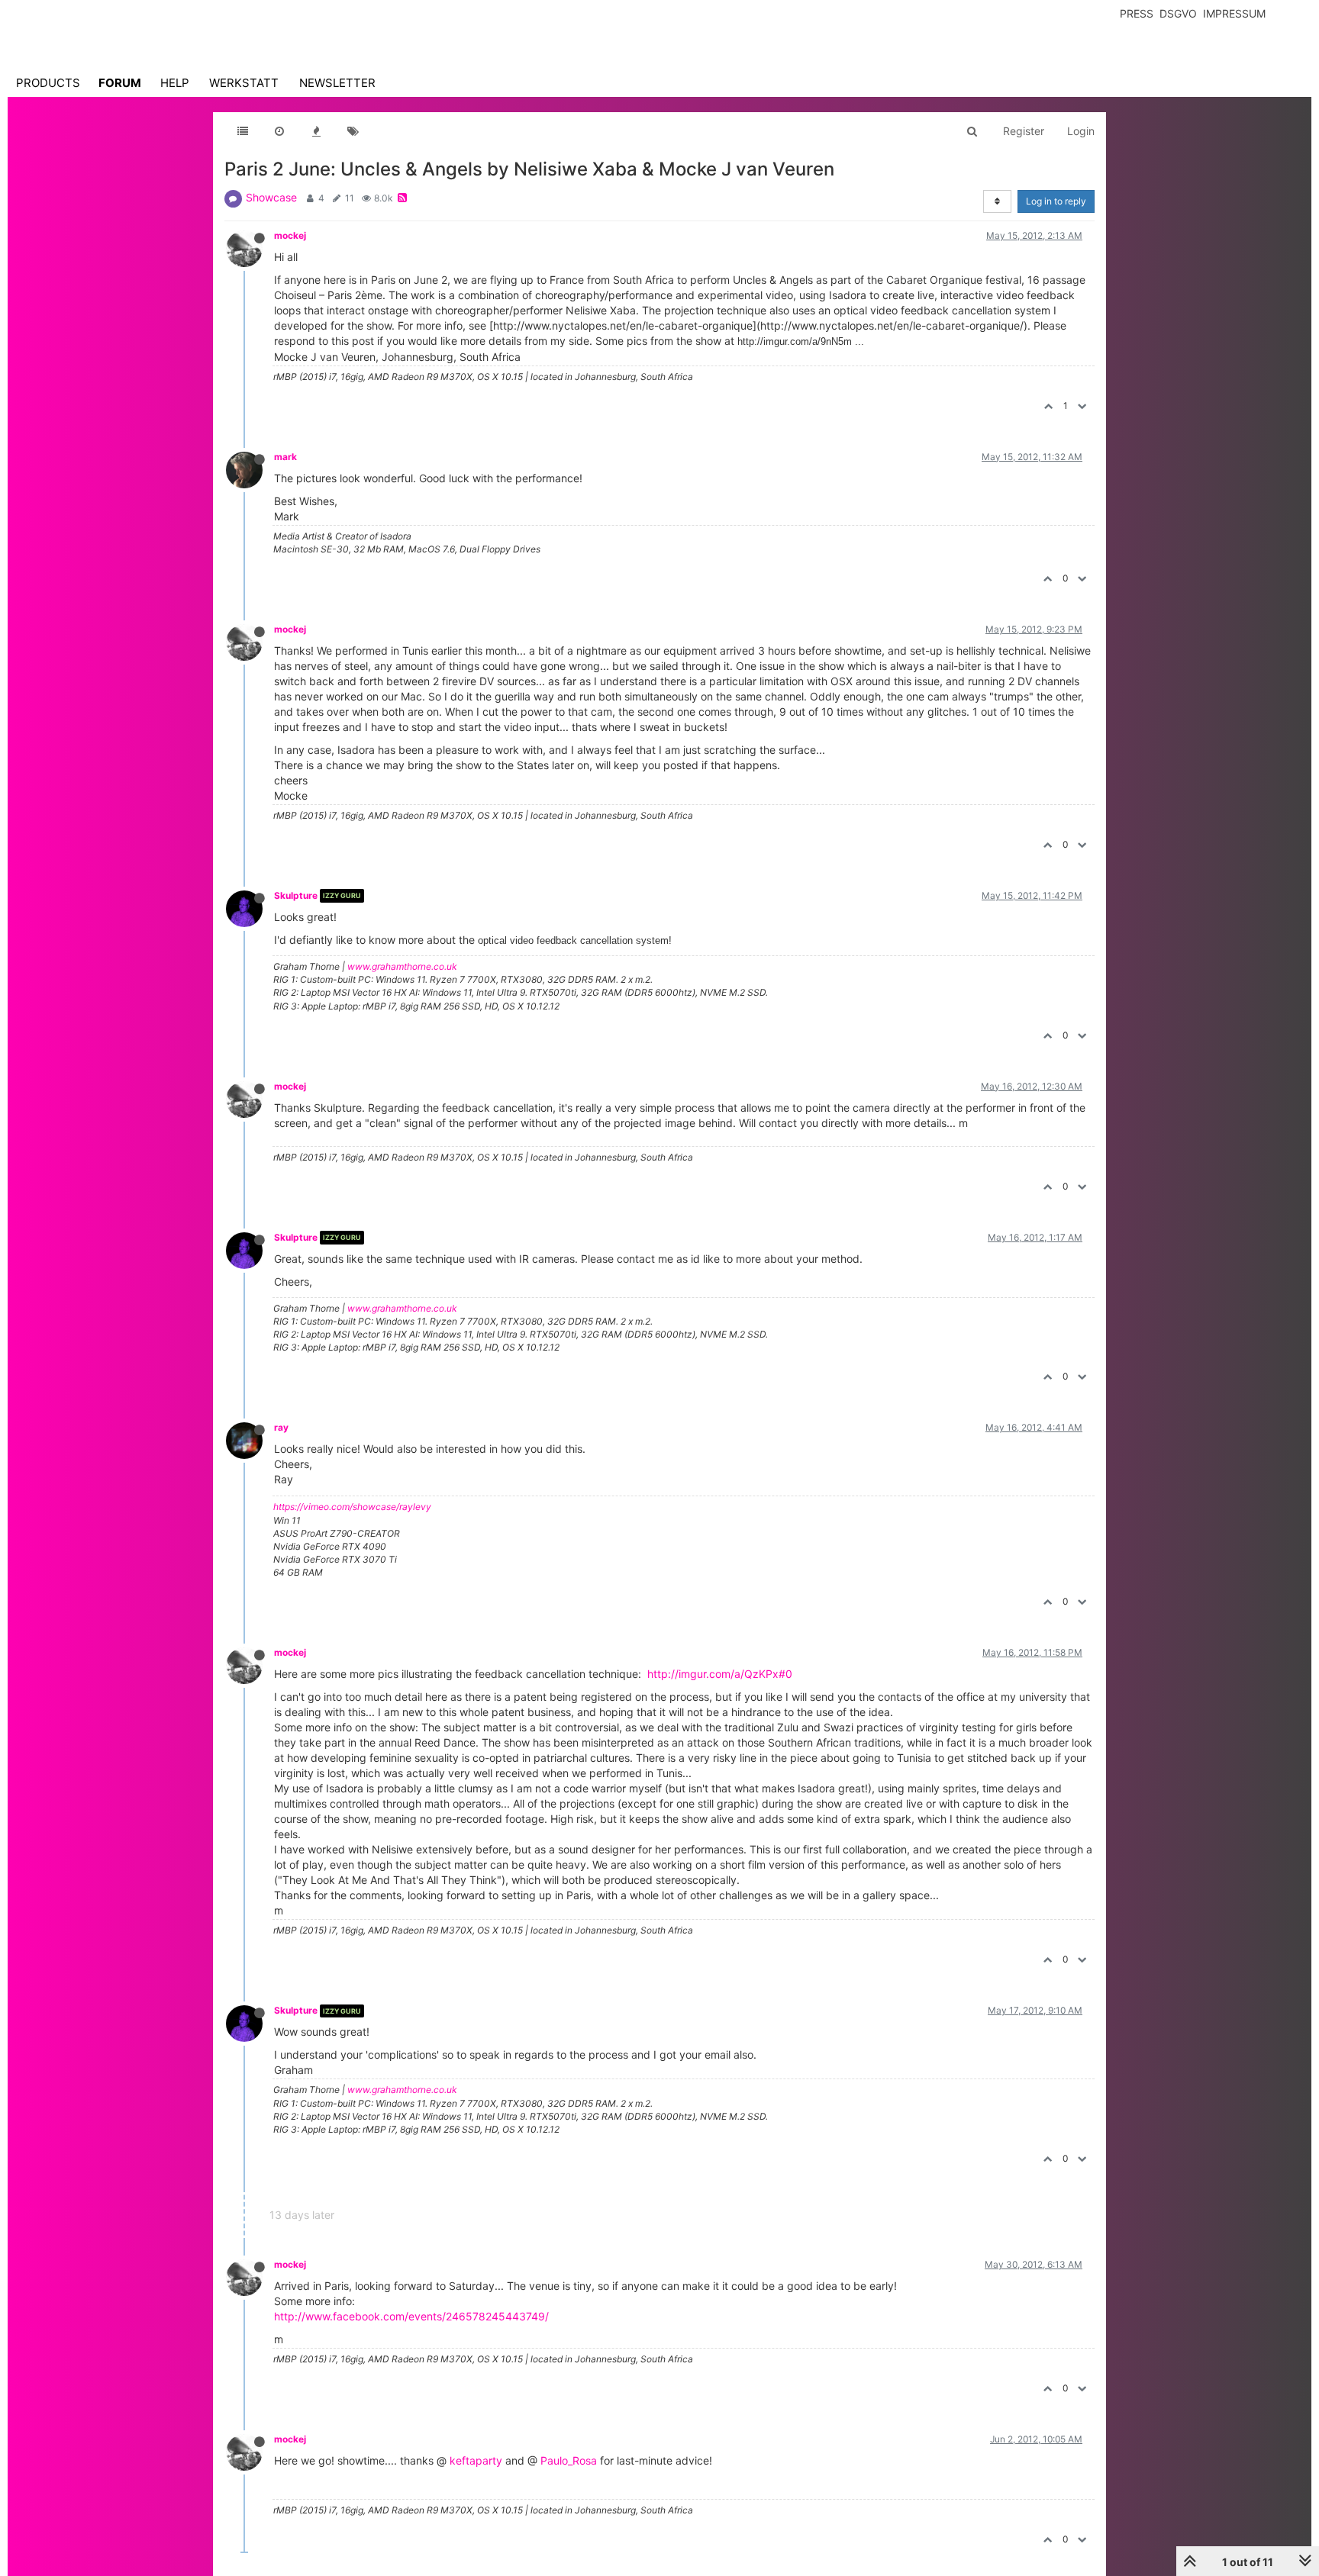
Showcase (271, 197)
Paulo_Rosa (569, 2460)
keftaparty (476, 2460)
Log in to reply (1056, 201)
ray (281, 1427)
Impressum (1234, 13)
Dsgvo (1178, 13)
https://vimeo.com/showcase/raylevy (352, 1507)
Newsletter (337, 83)
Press (1137, 13)
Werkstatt (244, 83)
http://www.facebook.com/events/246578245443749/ (411, 2316)
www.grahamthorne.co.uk (402, 966)
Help (175, 83)
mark (285, 457)
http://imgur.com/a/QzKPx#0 (720, 1674)
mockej (290, 235)
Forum (120, 83)
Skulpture (296, 895)
